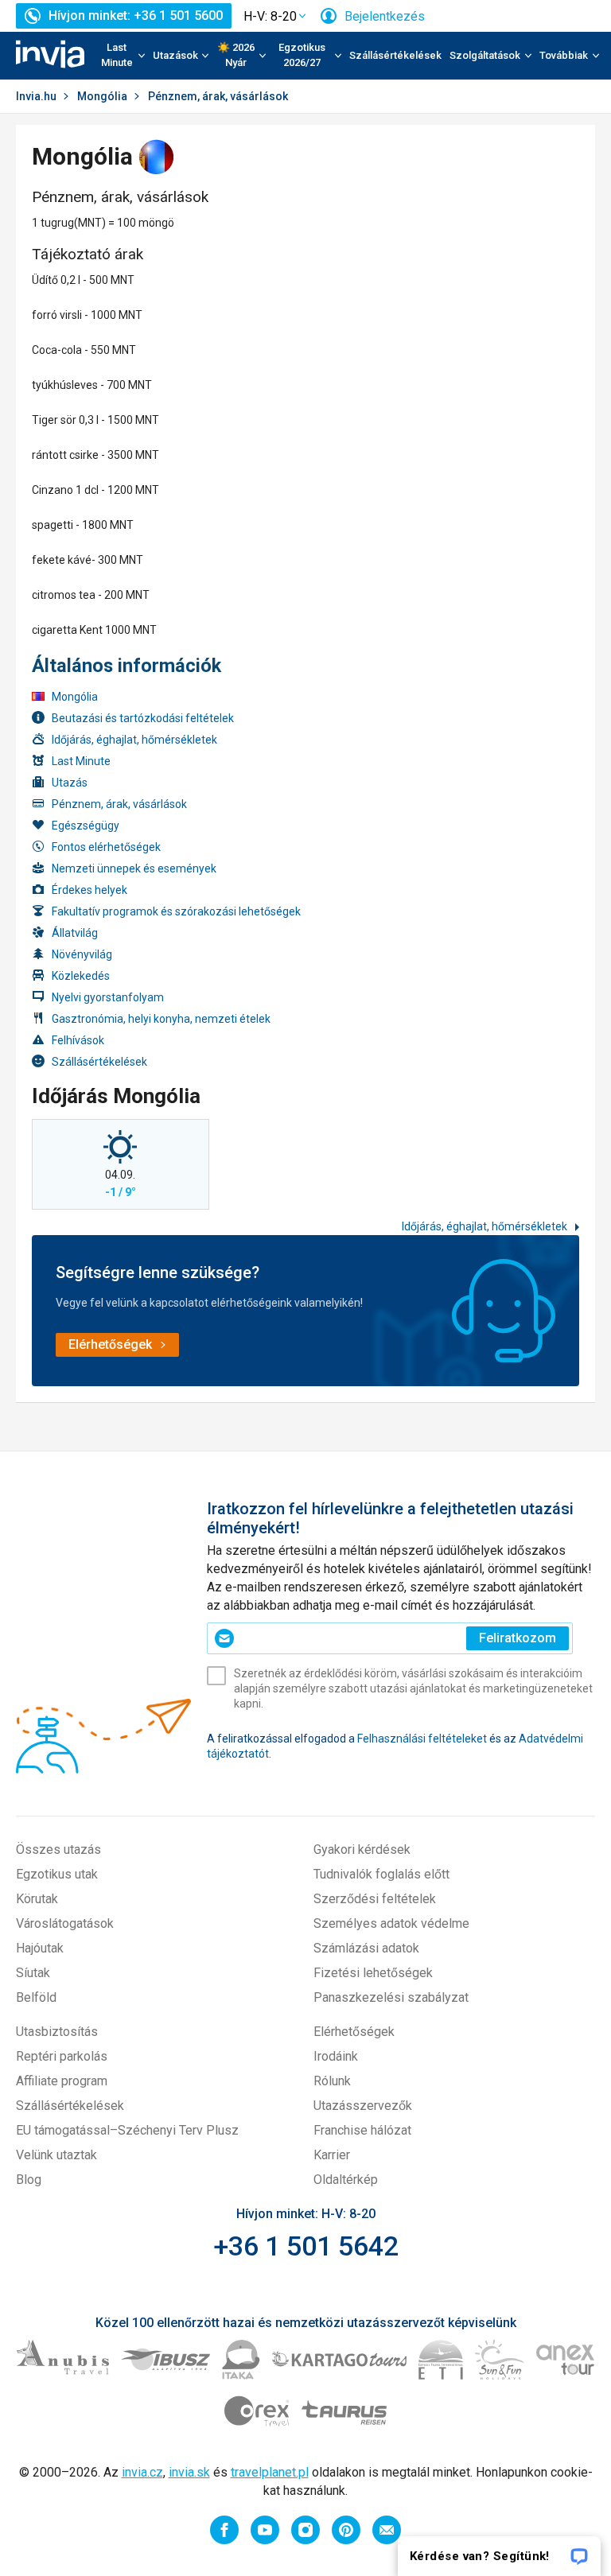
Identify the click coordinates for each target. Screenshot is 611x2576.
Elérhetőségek (354, 2032)
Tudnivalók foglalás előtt (381, 1874)
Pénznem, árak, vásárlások (119, 804)
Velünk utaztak (56, 2155)
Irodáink (336, 2056)
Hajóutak (40, 1948)
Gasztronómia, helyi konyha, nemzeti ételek (161, 1019)
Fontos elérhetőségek (106, 847)
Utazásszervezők (363, 2106)
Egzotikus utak (57, 1874)
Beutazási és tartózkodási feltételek (143, 718)
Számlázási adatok (366, 1948)
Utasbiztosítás (57, 2032)
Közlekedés (81, 976)
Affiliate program (62, 2081)
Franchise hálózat (362, 2130)
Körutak (37, 1899)
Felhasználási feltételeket (422, 1739)
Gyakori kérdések (362, 1849)
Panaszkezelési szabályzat (391, 1997)
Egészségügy (86, 826)
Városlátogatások (65, 1923)
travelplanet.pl (270, 2472)
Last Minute (81, 761)
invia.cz (142, 2472)
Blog (29, 2180)
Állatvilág (75, 933)
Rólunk (332, 2081)
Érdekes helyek (90, 890)
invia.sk (189, 2472)
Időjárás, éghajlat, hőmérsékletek (134, 740)
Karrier (332, 2155)
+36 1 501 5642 (306, 2246)
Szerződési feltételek (375, 1899)
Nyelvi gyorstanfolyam (108, 997)
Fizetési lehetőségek (373, 1973)
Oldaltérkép (346, 2180)
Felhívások (78, 1040)
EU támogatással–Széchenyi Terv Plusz (127, 2130)
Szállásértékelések (395, 55)
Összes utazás (58, 1849)
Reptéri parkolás (62, 2056)
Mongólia (102, 96)
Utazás (70, 783)
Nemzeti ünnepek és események (134, 868)
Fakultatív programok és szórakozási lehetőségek (176, 911)
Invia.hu (36, 96)
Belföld (36, 1997)
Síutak (33, 1973)
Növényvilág (82, 954)
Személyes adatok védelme (391, 1923)
